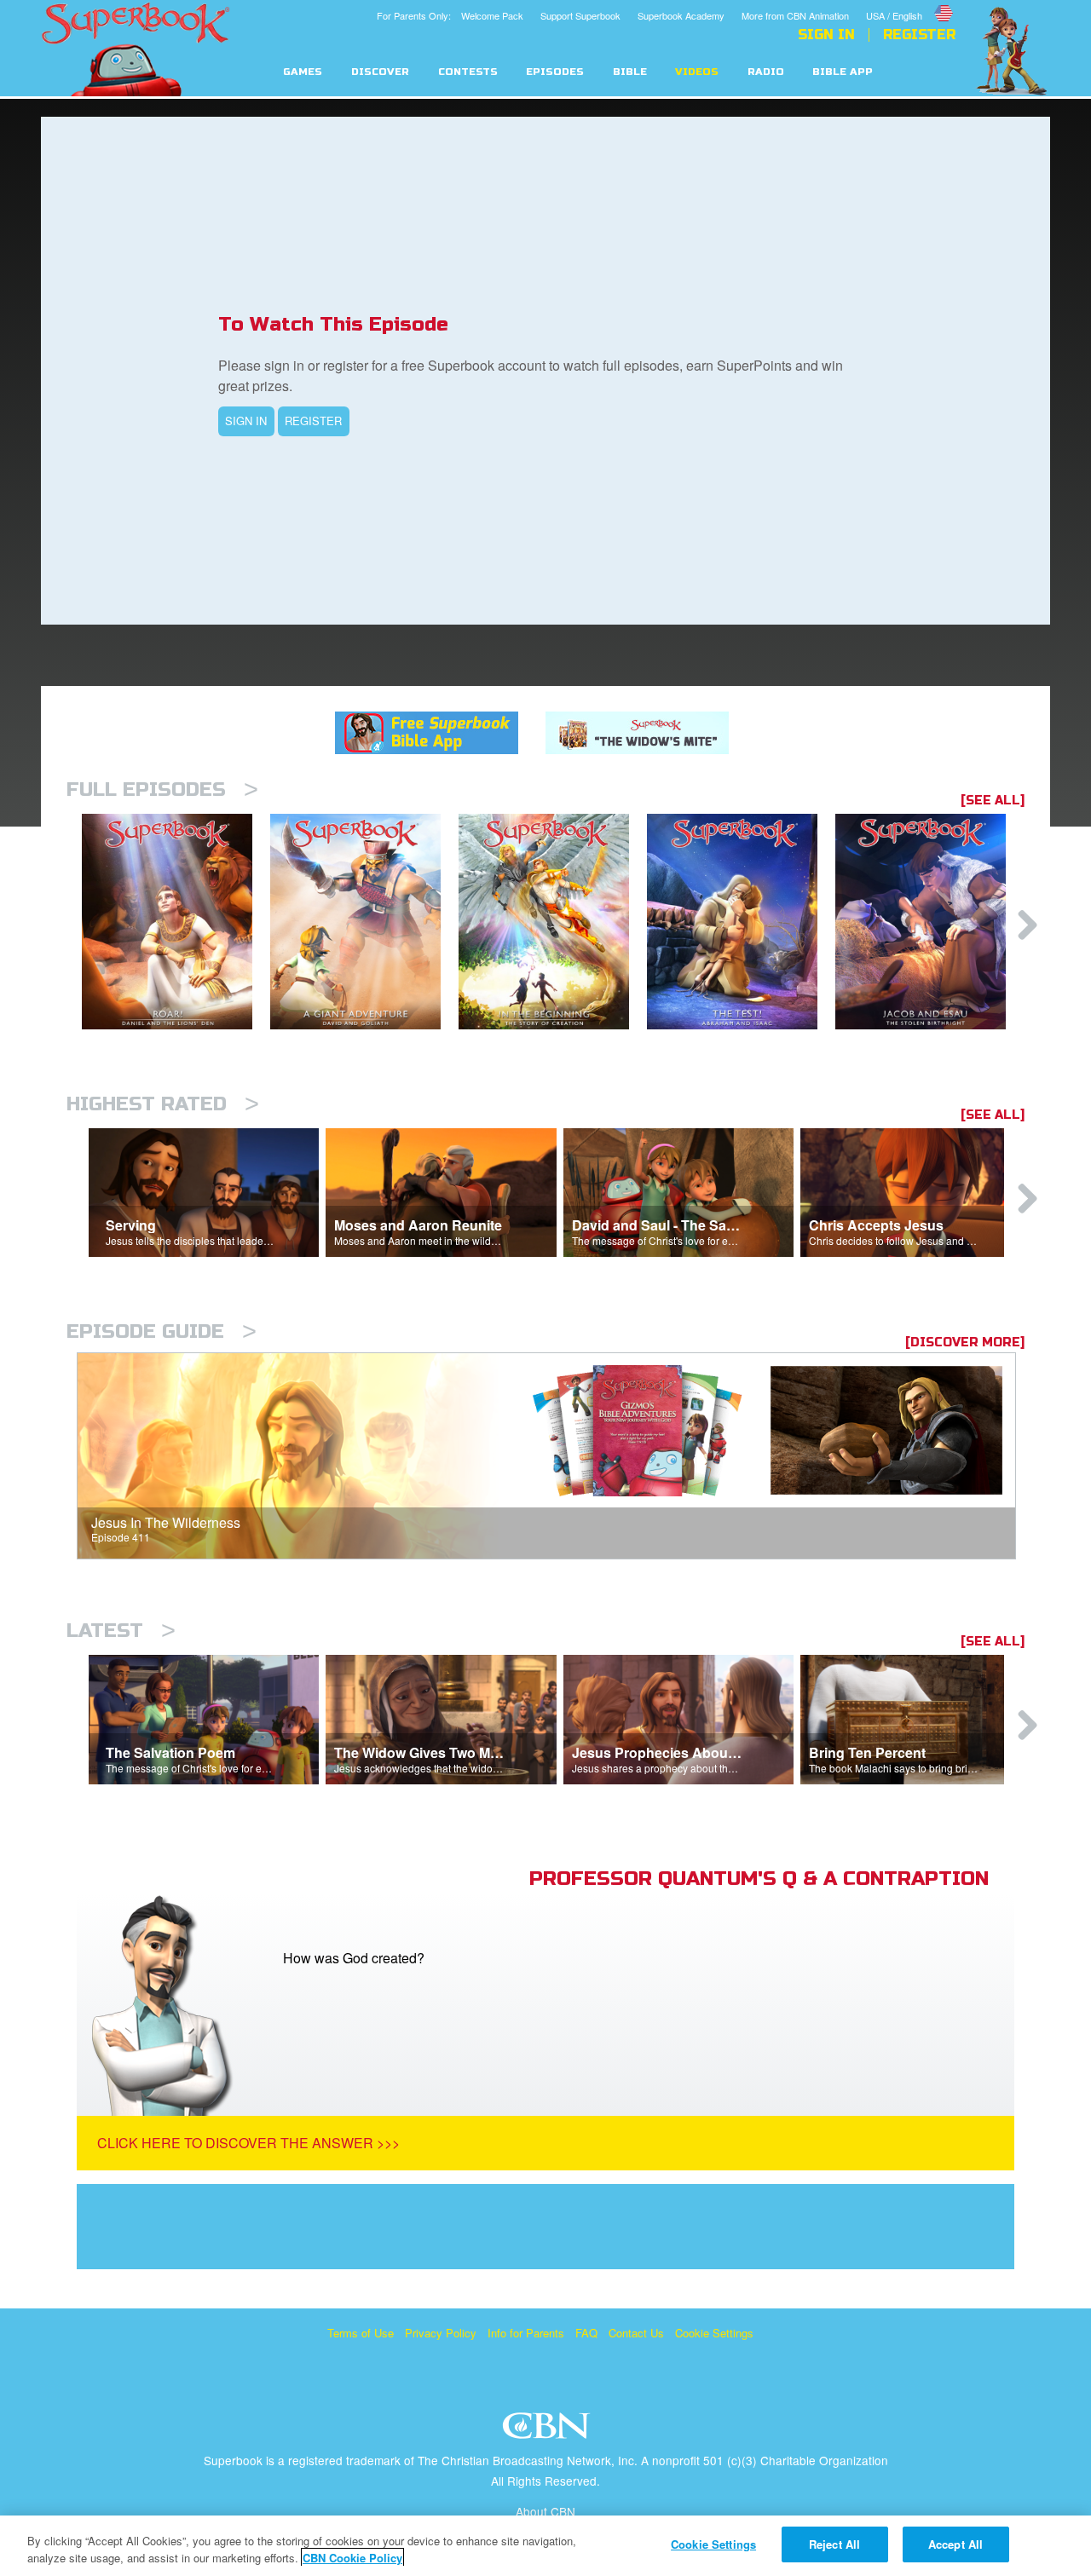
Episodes (555, 72)
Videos (697, 72)
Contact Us (636, 2333)
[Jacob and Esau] (929, 922)
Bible (630, 72)
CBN (548, 2431)
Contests (468, 72)
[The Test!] (741, 922)
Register (919, 35)
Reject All (834, 2544)
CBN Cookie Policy (352, 2558)
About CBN (545, 2511)
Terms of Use (361, 2333)
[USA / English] (911, 3)
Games (303, 72)
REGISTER (313, 421)
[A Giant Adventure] (364, 922)
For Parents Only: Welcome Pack (450, 15)
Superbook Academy (681, 15)
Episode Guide (162, 1331)
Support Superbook (580, 15)
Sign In (826, 35)
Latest (121, 1631)
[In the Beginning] (553, 922)
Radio (766, 72)
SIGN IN (246, 421)
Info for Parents (526, 2333)
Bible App (843, 72)
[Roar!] (176, 922)
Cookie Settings (714, 2333)
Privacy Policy (441, 2333)
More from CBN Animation (795, 15)
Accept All (955, 2544)
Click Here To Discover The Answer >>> (248, 2143)
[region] (545, 2546)
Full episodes (162, 790)
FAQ (586, 2333)
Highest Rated (163, 1104)
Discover (380, 72)
